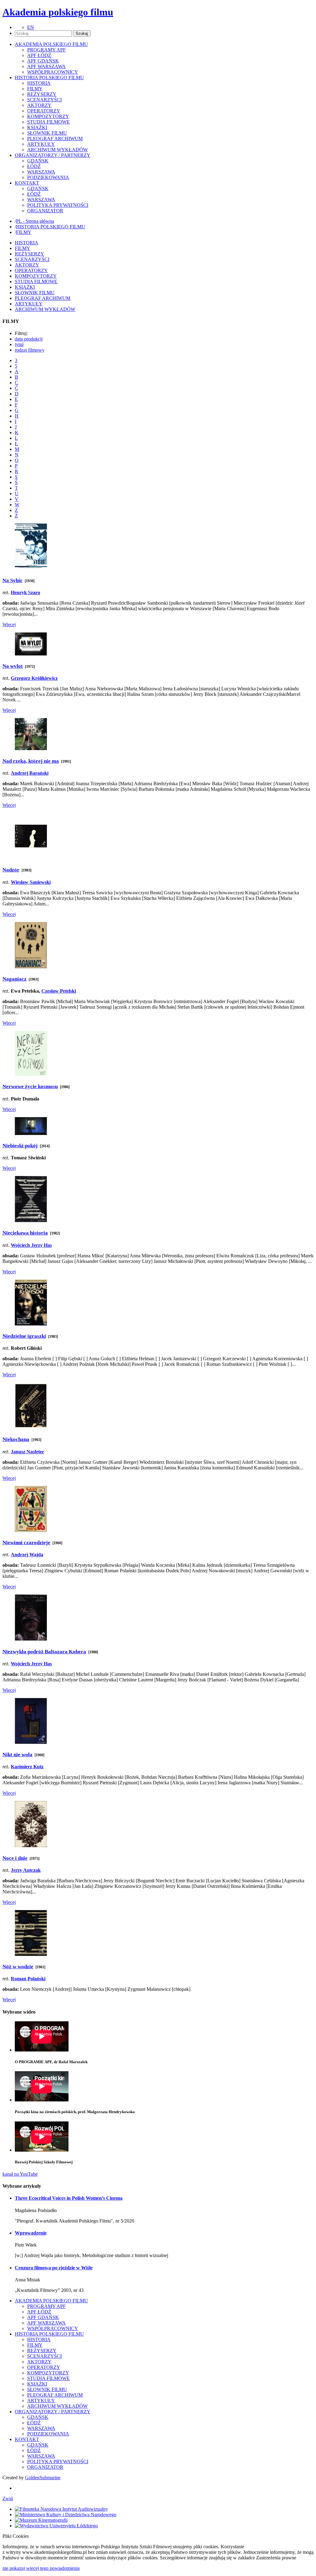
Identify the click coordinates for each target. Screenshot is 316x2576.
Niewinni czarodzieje (26, 1543)
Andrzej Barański (30, 773)
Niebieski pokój (20, 1146)
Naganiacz (15, 979)
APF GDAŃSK (43, 61)
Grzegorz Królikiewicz (34, 678)
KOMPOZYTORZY (48, 116)
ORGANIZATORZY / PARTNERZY (53, 2412)
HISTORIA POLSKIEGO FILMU (51, 227)
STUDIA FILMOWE (48, 122)
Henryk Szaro (25, 592)
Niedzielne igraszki (24, 1336)
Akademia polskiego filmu (58, 12)
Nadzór (11, 870)
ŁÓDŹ (34, 166)
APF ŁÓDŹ (39, 55)
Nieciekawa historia (25, 1233)
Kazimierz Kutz (27, 1767)
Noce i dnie (15, 1858)
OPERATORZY (44, 111)
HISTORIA (39, 83)
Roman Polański (28, 1979)
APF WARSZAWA (46, 66)
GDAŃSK (38, 161)
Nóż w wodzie (18, 1967)
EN (31, 27)
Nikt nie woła (17, 1755)
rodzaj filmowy (30, 350)
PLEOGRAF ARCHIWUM (55, 139)
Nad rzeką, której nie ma (31, 761)
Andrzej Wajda (27, 1555)
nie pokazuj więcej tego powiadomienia (41, 2568)
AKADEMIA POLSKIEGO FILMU (51, 2301)
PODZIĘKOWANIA (48, 177)
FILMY (35, 89)
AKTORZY (39, 105)
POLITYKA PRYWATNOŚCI (58, 205)
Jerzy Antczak (26, 1870)
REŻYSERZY (42, 94)
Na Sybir (12, 580)
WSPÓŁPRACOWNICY (53, 72)
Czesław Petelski (59, 991)
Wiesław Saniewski (31, 882)
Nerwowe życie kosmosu (30, 1086)
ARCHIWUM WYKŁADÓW (57, 150)
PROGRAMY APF (46, 50)
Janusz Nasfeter (27, 1452)
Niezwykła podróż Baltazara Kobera (44, 1652)
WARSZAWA (41, 172)
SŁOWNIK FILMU (47, 133)
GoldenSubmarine (43, 2478)
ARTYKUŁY (41, 144)
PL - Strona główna (35, 221)
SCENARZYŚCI (44, 100)
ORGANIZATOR (45, 211)
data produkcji (29, 339)
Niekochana (16, 1439)
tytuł (19, 344)
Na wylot (13, 666)
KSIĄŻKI (37, 127)
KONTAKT (27, 2439)
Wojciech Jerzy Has (31, 1245)
